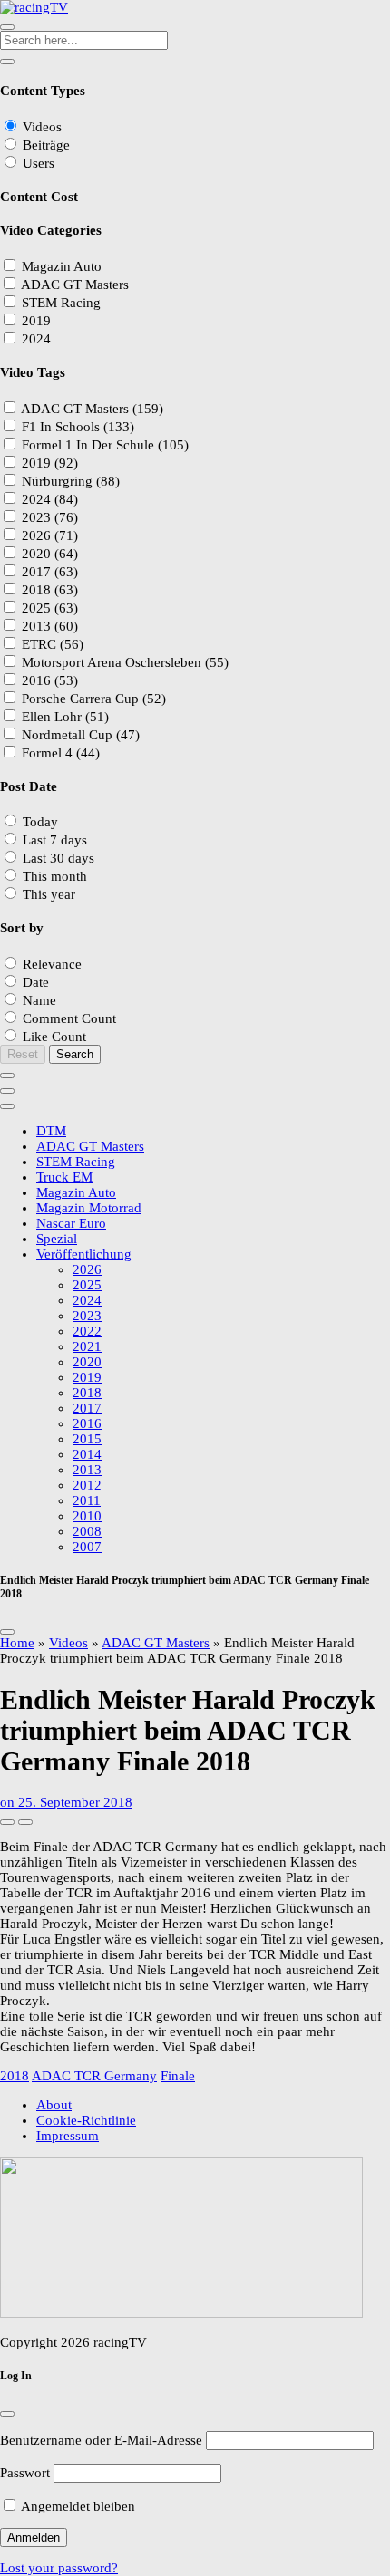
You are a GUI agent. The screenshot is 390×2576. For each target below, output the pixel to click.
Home (17, 1643)
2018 (15, 2076)
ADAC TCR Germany (94, 2076)
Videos (68, 1643)
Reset (23, 1054)
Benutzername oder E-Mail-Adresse (101, 2440)
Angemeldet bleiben (77, 2506)
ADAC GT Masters (156, 1643)
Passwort (25, 2473)
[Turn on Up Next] (25, 1822)
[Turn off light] (7, 1822)
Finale (178, 2076)
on (66, 1802)
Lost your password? (59, 2568)
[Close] (7, 1632)
